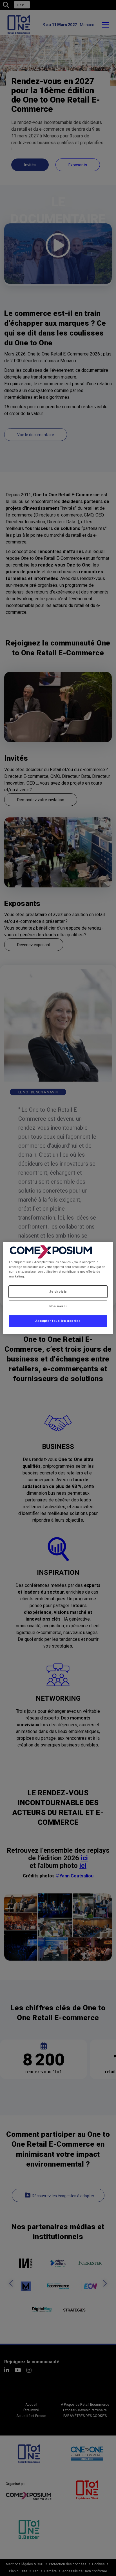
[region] (58, 1288)
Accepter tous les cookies (58, 1321)
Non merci (58, 1306)
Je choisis (58, 1292)
